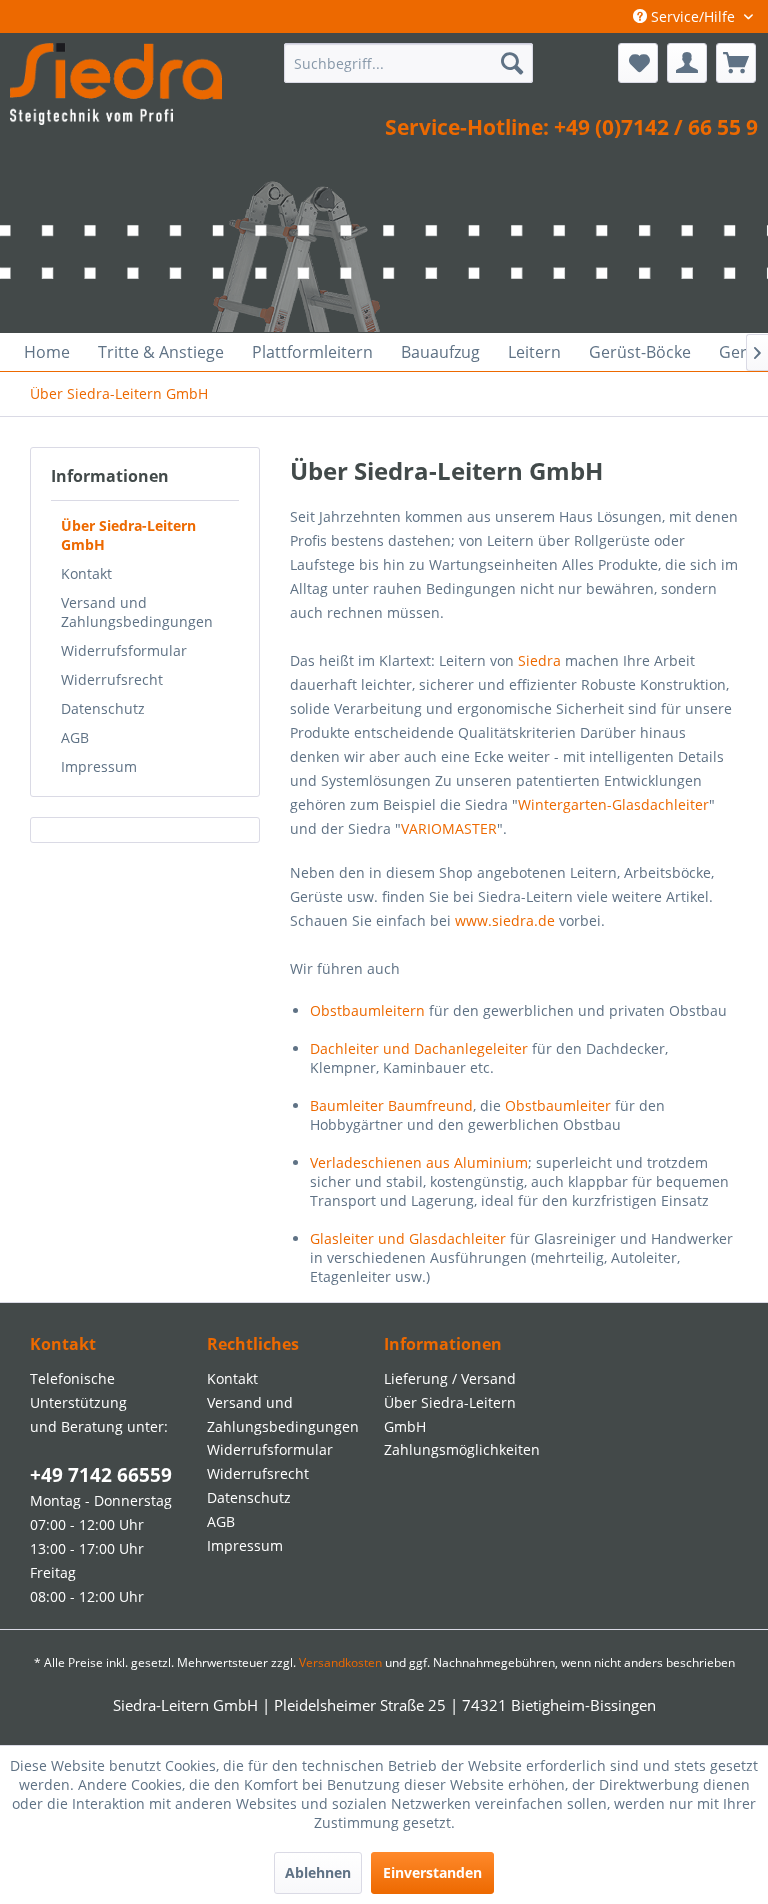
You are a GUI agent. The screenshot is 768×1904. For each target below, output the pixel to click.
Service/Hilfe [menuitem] (693, 16)
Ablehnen (318, 1872)
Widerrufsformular (124, 650)
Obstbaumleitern (367, 1010)
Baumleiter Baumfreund (391, 1105)
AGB (75, 737)
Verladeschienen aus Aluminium (419, 1162)
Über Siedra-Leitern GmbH (128, 535)
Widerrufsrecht (112, 679)
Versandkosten (340, 1662)
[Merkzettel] (638, 63)
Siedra (539, 660)
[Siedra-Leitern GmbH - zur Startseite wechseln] (116, 88)
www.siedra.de (505, 920)
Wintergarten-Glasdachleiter (613, 804)
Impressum (99, 766)
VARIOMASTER (449, 828)
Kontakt (86, 573)
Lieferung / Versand (450, 1378)
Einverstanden (432, 1872)
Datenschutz (103, 708)
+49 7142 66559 (101, 1475)
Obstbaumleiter (558, 1105)
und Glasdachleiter (408, 1238)
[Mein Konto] (687, 63)
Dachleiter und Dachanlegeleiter (419, 1048)
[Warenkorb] (736, 63)
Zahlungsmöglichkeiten (462, 1449)
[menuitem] (409, 63)
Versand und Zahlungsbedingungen (137, 612)
